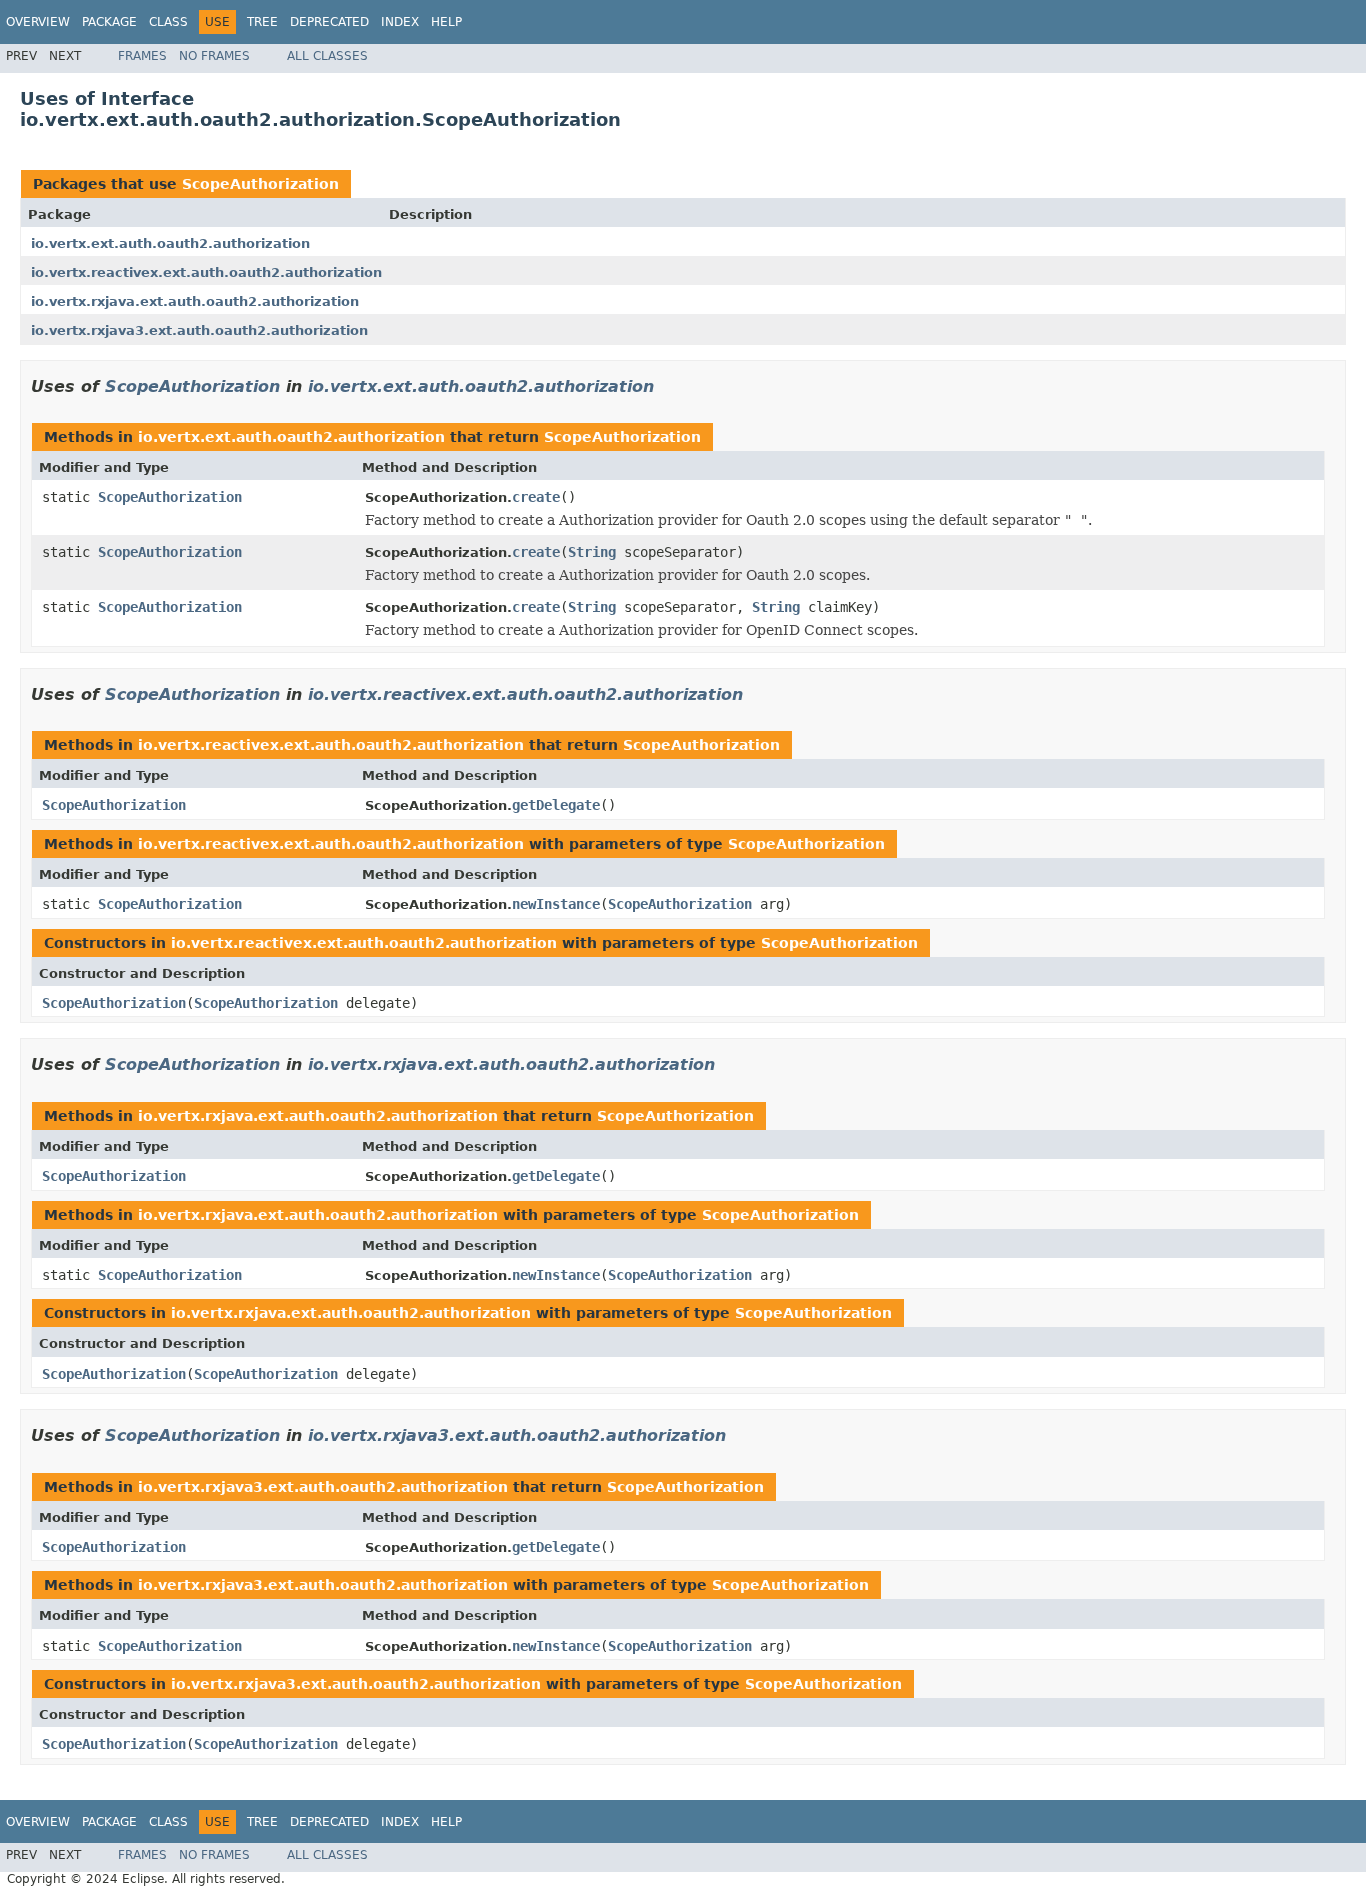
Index (400, 22)
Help (446, 22)
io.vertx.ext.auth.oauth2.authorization (170, 243)
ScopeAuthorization (260, 184)
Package (109, 22)
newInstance (556, 904)
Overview (38, 22)
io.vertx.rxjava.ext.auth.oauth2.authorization (195, 301)
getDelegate (556, 805)
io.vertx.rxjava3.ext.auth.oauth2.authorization (199, 330)
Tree (262, 22)
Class (168, 22)
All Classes (327, 56)
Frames (142, 56)
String (592, 552)
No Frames (214, 56)
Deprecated (329, 22)
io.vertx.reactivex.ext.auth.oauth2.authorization (206, 272)
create (536, 497)
